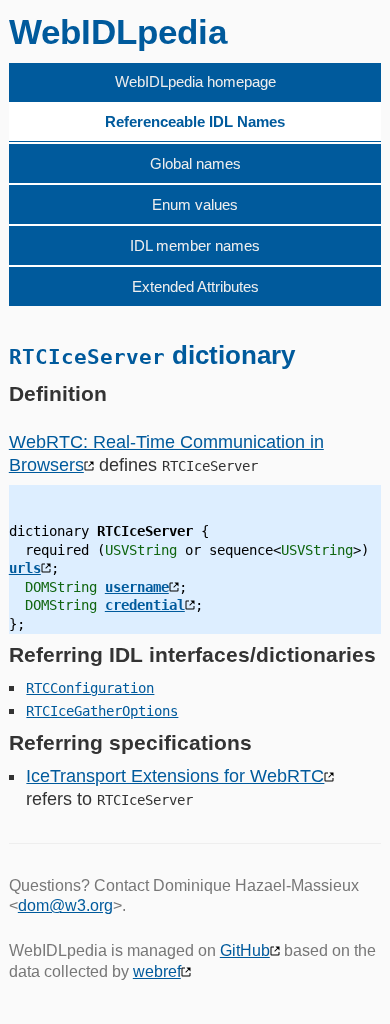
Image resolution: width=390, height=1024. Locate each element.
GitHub (245, 950)
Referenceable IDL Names (195, 121)
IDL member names (195, 245)
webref (157, 971)
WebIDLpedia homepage (195, 81)
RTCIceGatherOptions (102, 711)
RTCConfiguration (90, 688)
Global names (195, 163)
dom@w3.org (65, 905)
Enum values (195, 204)
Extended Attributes (195, 286)
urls (25, 568)
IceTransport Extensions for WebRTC (175, 776)
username (137, 587)
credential (145, 605)
